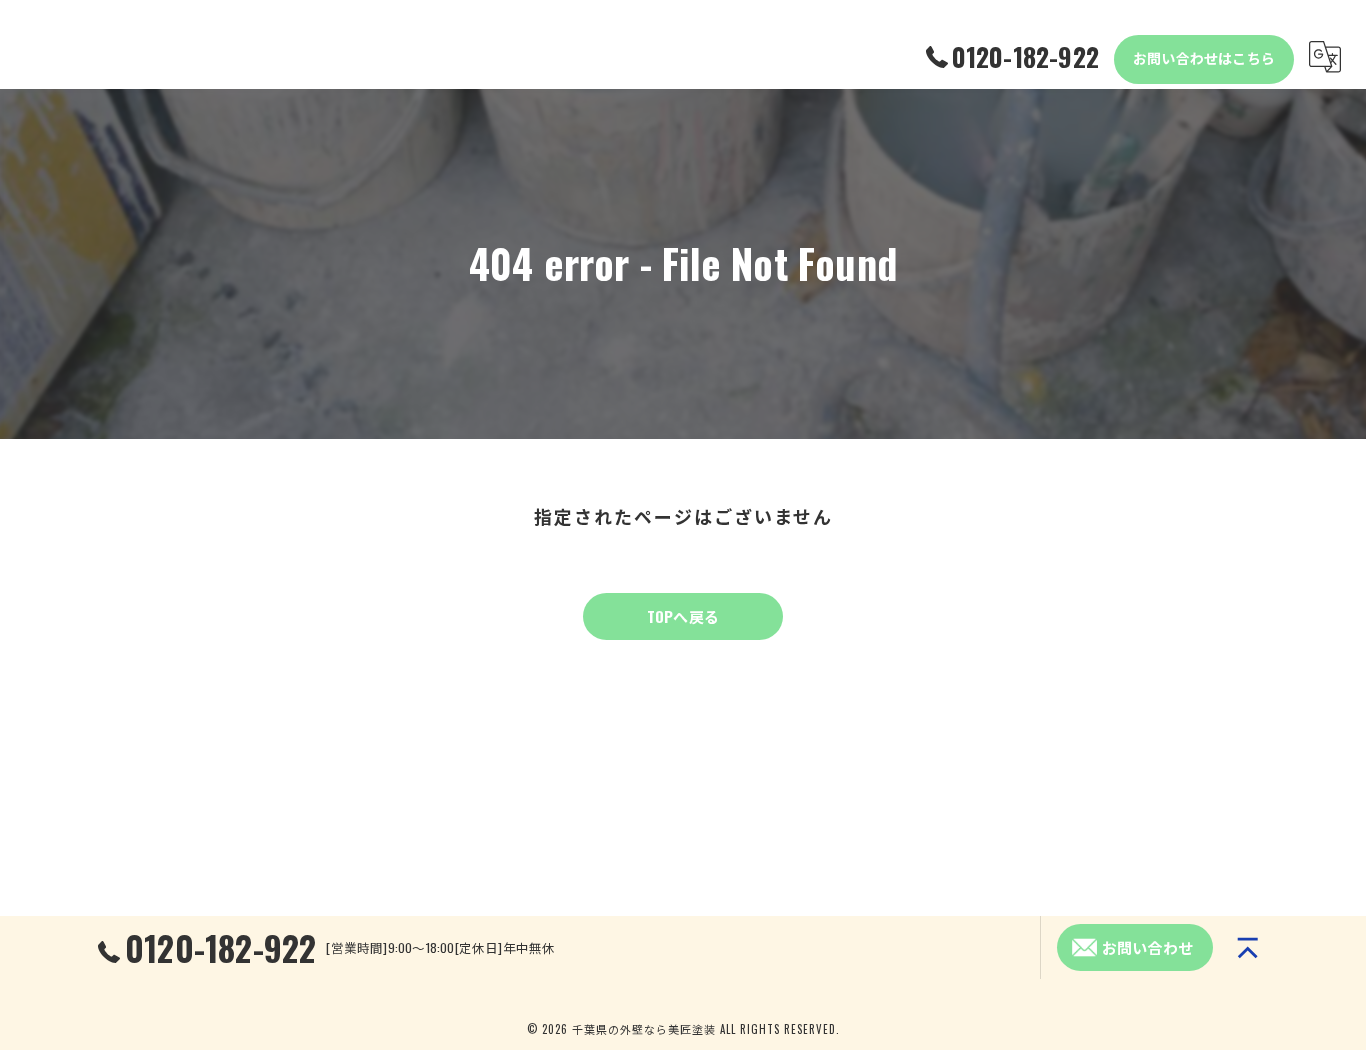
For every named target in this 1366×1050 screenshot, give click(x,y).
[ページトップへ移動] (1248, 948)
